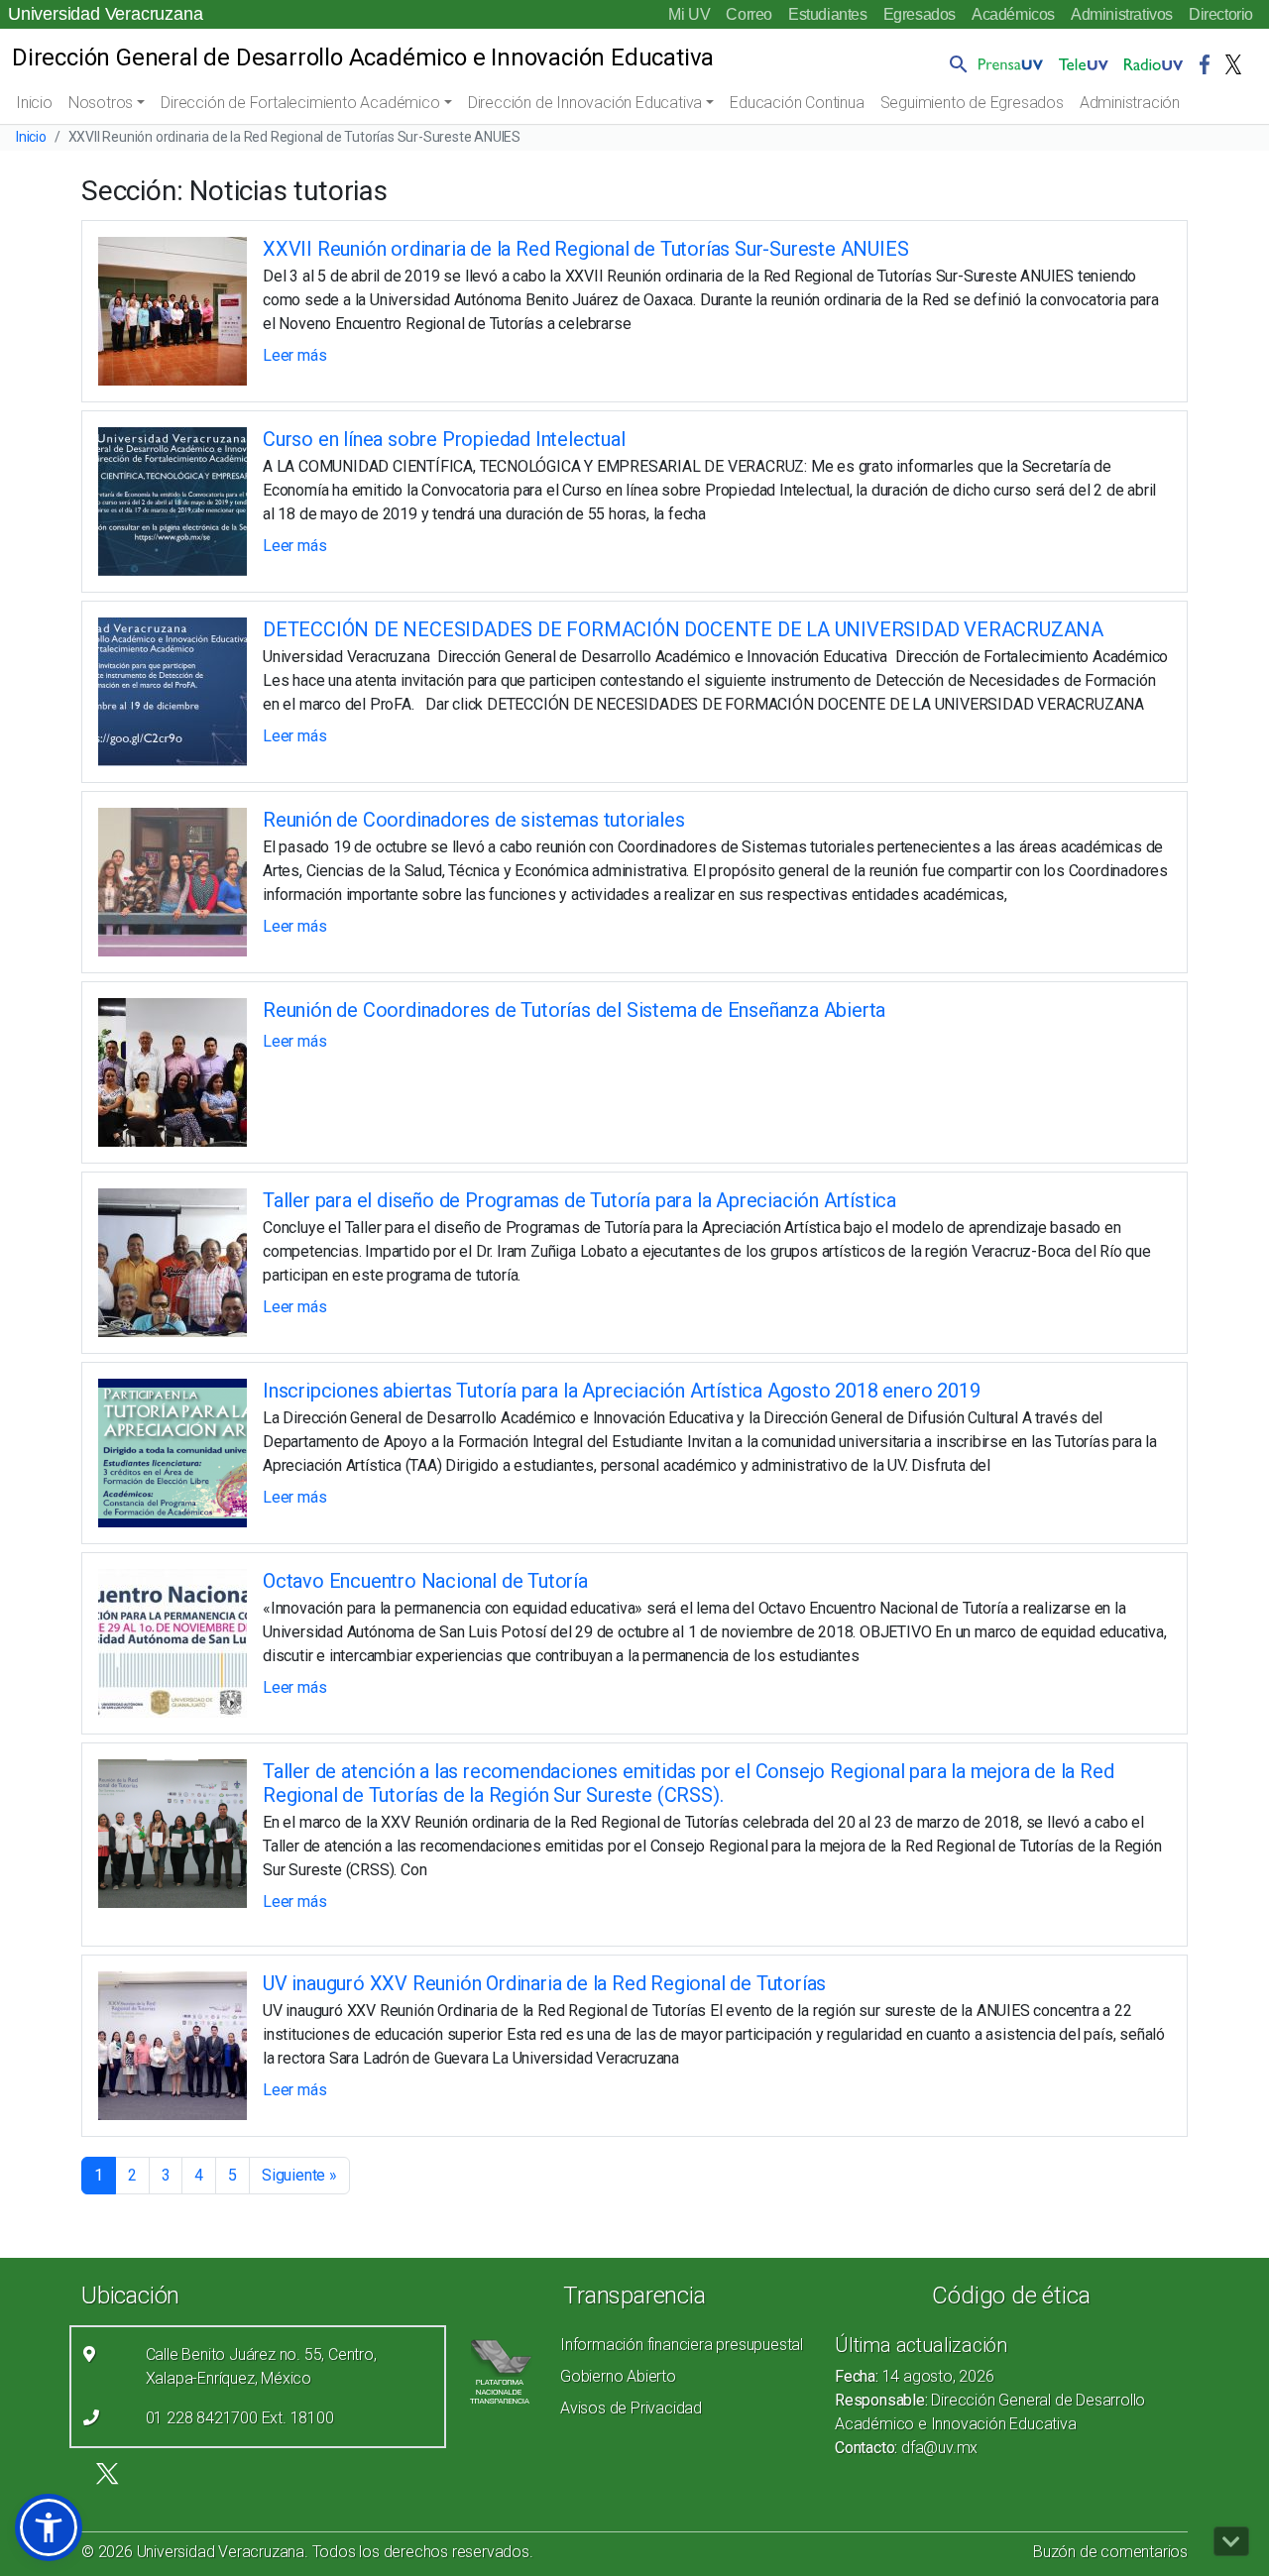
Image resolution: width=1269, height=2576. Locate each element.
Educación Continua (797, 103)
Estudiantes (828, 14)
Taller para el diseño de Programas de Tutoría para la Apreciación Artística (579, 1200)
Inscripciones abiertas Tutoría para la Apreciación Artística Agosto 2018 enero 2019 (621, 1391)
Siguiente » (299, 2175)
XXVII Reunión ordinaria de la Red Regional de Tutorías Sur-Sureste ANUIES (585, 249)
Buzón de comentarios (1110, 2552)
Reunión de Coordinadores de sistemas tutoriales (474, 820)
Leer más (294, 355)
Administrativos (1122, 14)
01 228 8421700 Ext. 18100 (240, 2418)
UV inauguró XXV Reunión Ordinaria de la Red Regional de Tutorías (544, 1983)
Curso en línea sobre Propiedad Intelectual (444, 439)
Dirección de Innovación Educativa (585, 103)
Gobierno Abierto (618, 2376)
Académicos (1013, 14)
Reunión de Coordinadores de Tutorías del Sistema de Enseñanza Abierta (574, 1010)
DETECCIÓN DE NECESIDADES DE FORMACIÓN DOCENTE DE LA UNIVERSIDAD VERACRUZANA (683, 629)
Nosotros (101, 103)
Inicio (34, 103)
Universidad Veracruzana (105, 14)
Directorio (1221, 14)
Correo (749, 14)
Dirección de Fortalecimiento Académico (300, 103)
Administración (1130, 103)
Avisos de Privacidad (631, 2408)
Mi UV (689, 14)
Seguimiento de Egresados (972, 103)
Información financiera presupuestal (682, 2345)
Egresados (920, 14)
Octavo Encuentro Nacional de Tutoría (425, 1581)
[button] (955, 63)
